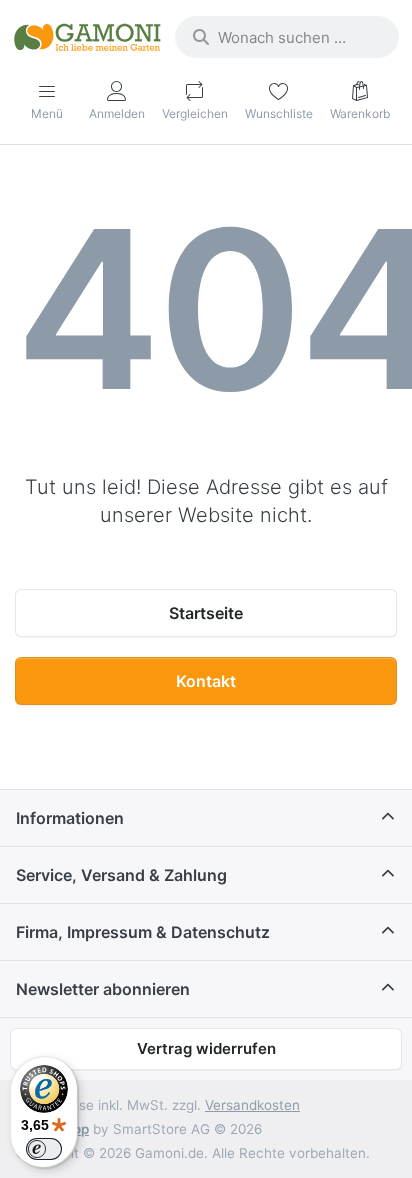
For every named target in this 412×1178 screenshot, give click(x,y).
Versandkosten (252, 1105)
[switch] (44, 1149)
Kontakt (206, 681)
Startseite (206, 613)
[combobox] (287, 37)
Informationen (70, 818)
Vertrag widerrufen (206, 1048)
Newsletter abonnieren (103, 989)
